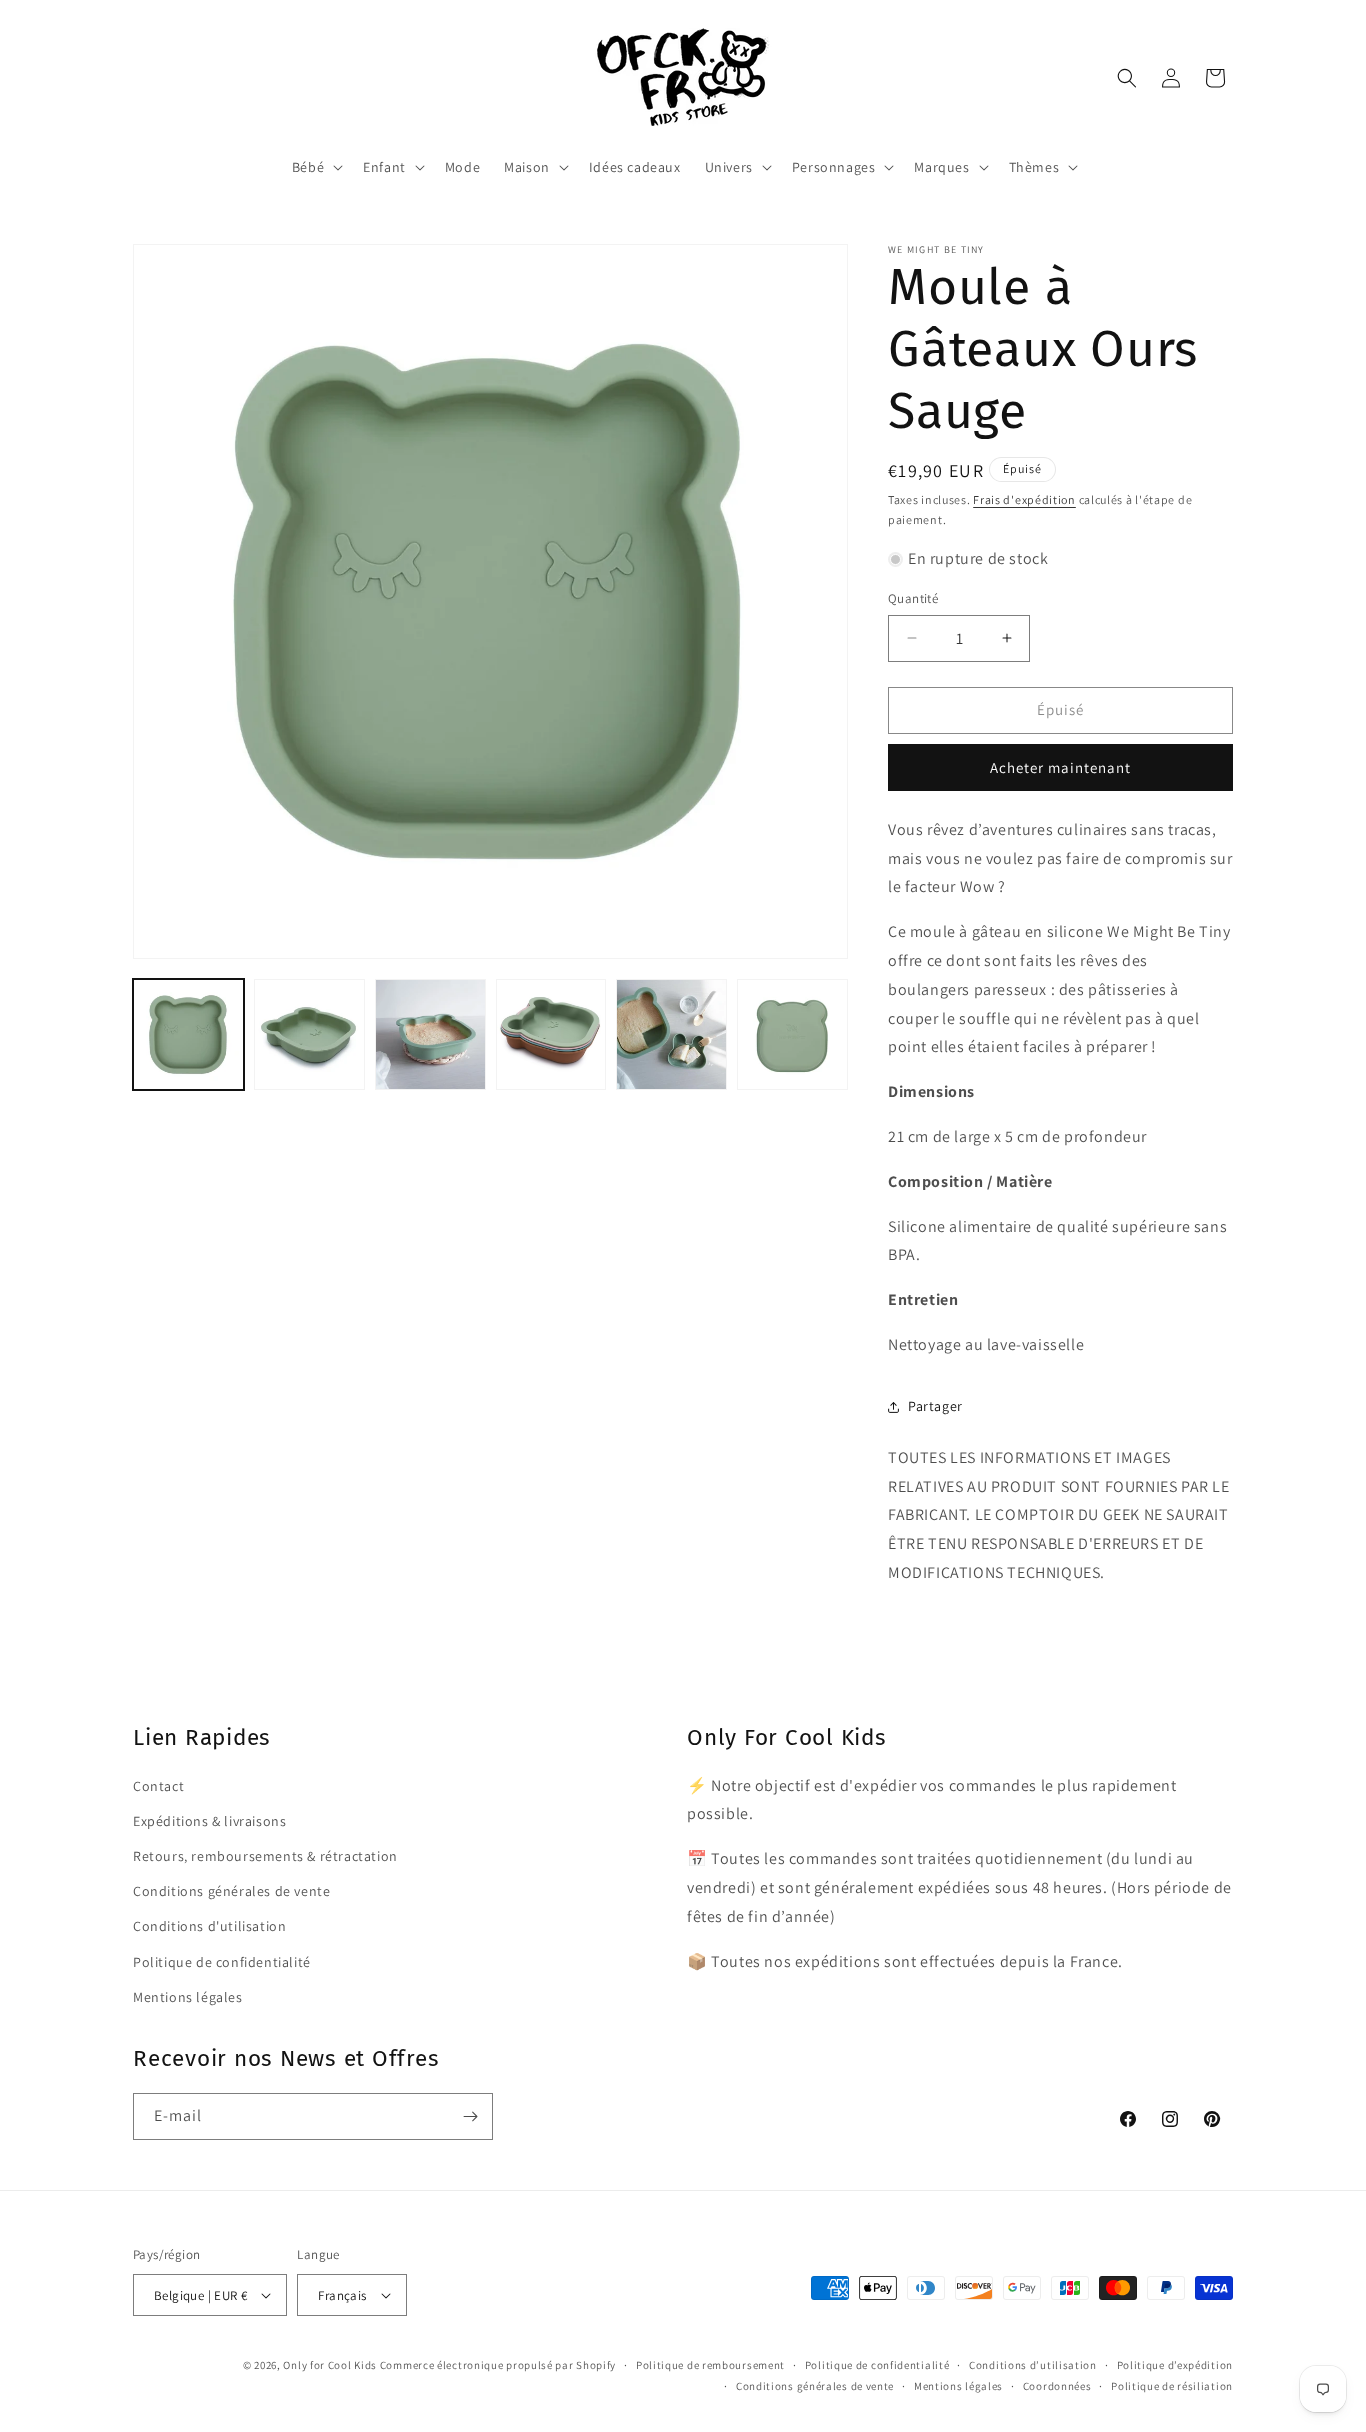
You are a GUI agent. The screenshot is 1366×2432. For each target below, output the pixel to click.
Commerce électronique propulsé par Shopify (498, 2365)
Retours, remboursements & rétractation (265, 1856)
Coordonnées (1057, 2386)
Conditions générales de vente (231, 1891)
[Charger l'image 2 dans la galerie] (309, 1034)
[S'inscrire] (470, 2116)
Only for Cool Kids (330, 2365)
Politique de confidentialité (222, 1962)
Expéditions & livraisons (209, 1821)
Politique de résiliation (1172, 2386)
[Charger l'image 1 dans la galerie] (188, 1034)
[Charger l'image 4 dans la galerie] (551, 1034)
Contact (158, 1786)
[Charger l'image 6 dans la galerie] (792, 1034)
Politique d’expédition (1175, 2365)
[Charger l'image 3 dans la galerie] (430, 1034)
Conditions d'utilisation (209, 1926)
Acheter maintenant (1060, 767)
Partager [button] (935, 1406)
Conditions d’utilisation (1033, 2365)
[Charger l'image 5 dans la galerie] (671, 1034)
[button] (315, 167)
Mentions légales (188, 1997)
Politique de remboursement (710, 2365)
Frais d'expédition (1024, 499)
